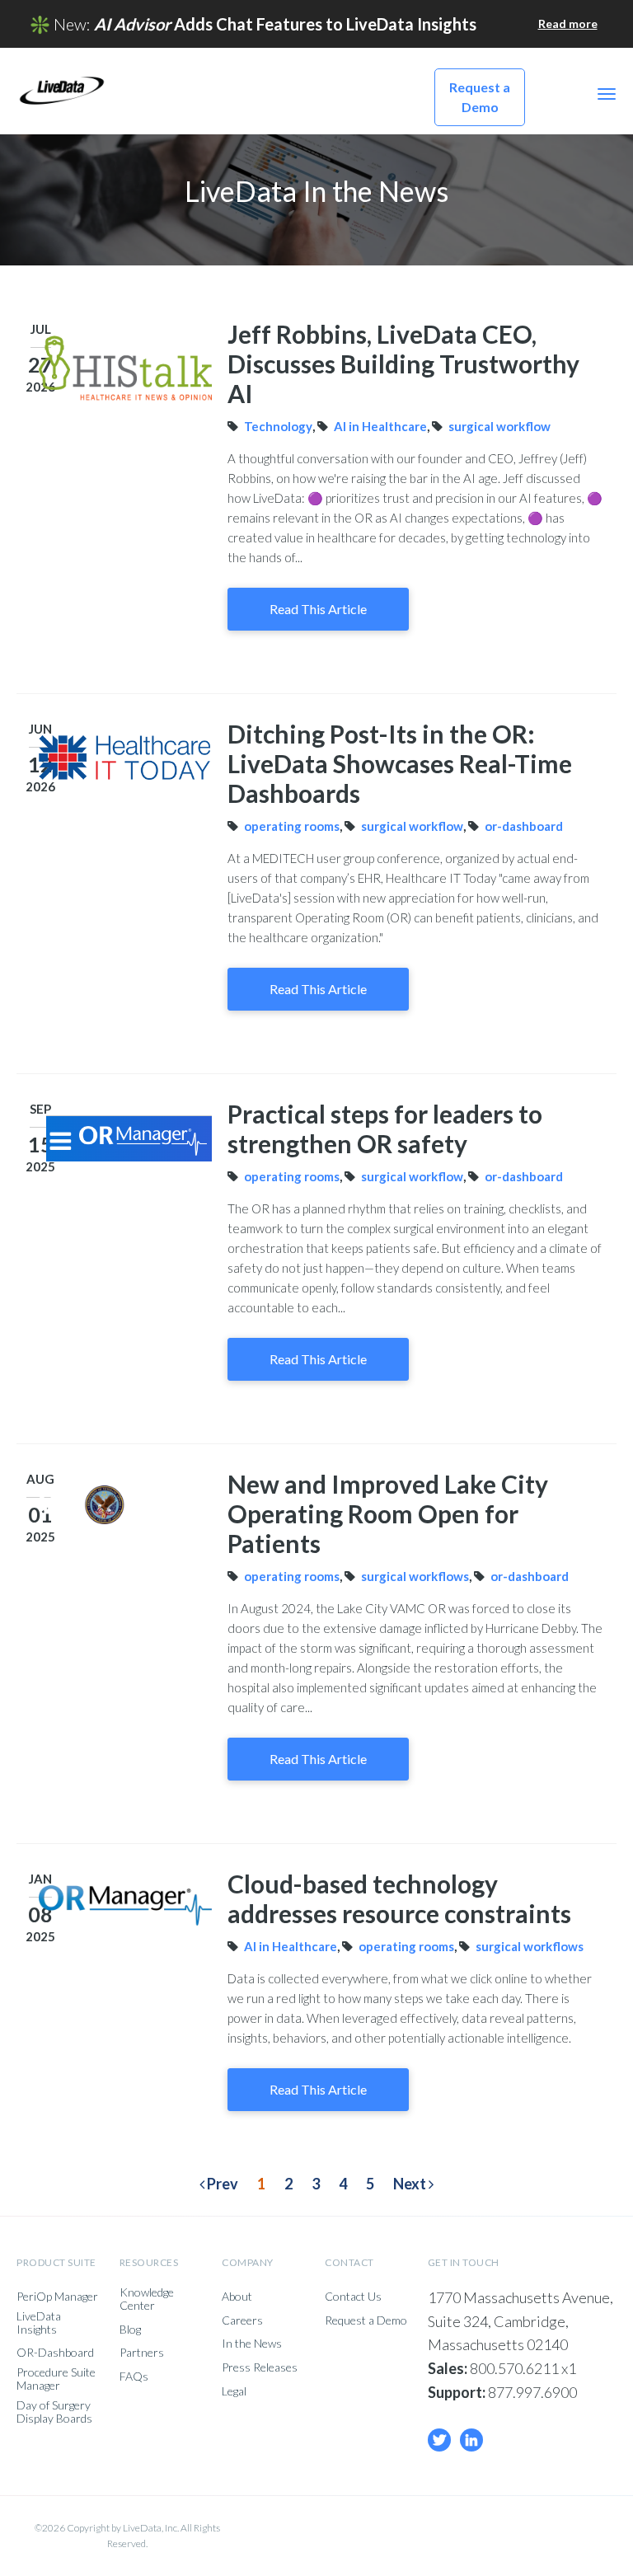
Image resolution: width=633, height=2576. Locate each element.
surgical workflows (415, 1576)
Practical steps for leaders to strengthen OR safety (385, 1128)
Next (411, 2184)
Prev (221, 2184)
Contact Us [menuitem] (353, 2297)
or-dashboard (524, 826)
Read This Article (318, 609)
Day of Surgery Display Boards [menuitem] (54, 2412)
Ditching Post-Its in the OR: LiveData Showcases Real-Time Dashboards (400, 763)
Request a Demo (480, 97)
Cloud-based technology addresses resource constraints (399, 1898)
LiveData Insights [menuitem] (39, 2323)
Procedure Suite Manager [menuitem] (56, 2379)
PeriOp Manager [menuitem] (57, 2297)
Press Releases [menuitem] (260, 2367)
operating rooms (292, 826)
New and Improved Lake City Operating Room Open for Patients (388, 1513)
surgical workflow (499, 426)
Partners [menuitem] (142, 2353)
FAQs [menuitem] (134, 2377)
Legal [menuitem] (234, 2391)
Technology (278, 426)
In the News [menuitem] (252, 2344)
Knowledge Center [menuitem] (147, 2299)
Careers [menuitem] (242, 2320)
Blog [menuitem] (130, 2330)
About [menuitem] (237, 2297)
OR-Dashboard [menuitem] (55, 2353)
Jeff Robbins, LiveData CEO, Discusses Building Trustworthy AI (403, 364)
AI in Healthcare (380, 426)
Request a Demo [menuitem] (366, 2320)
